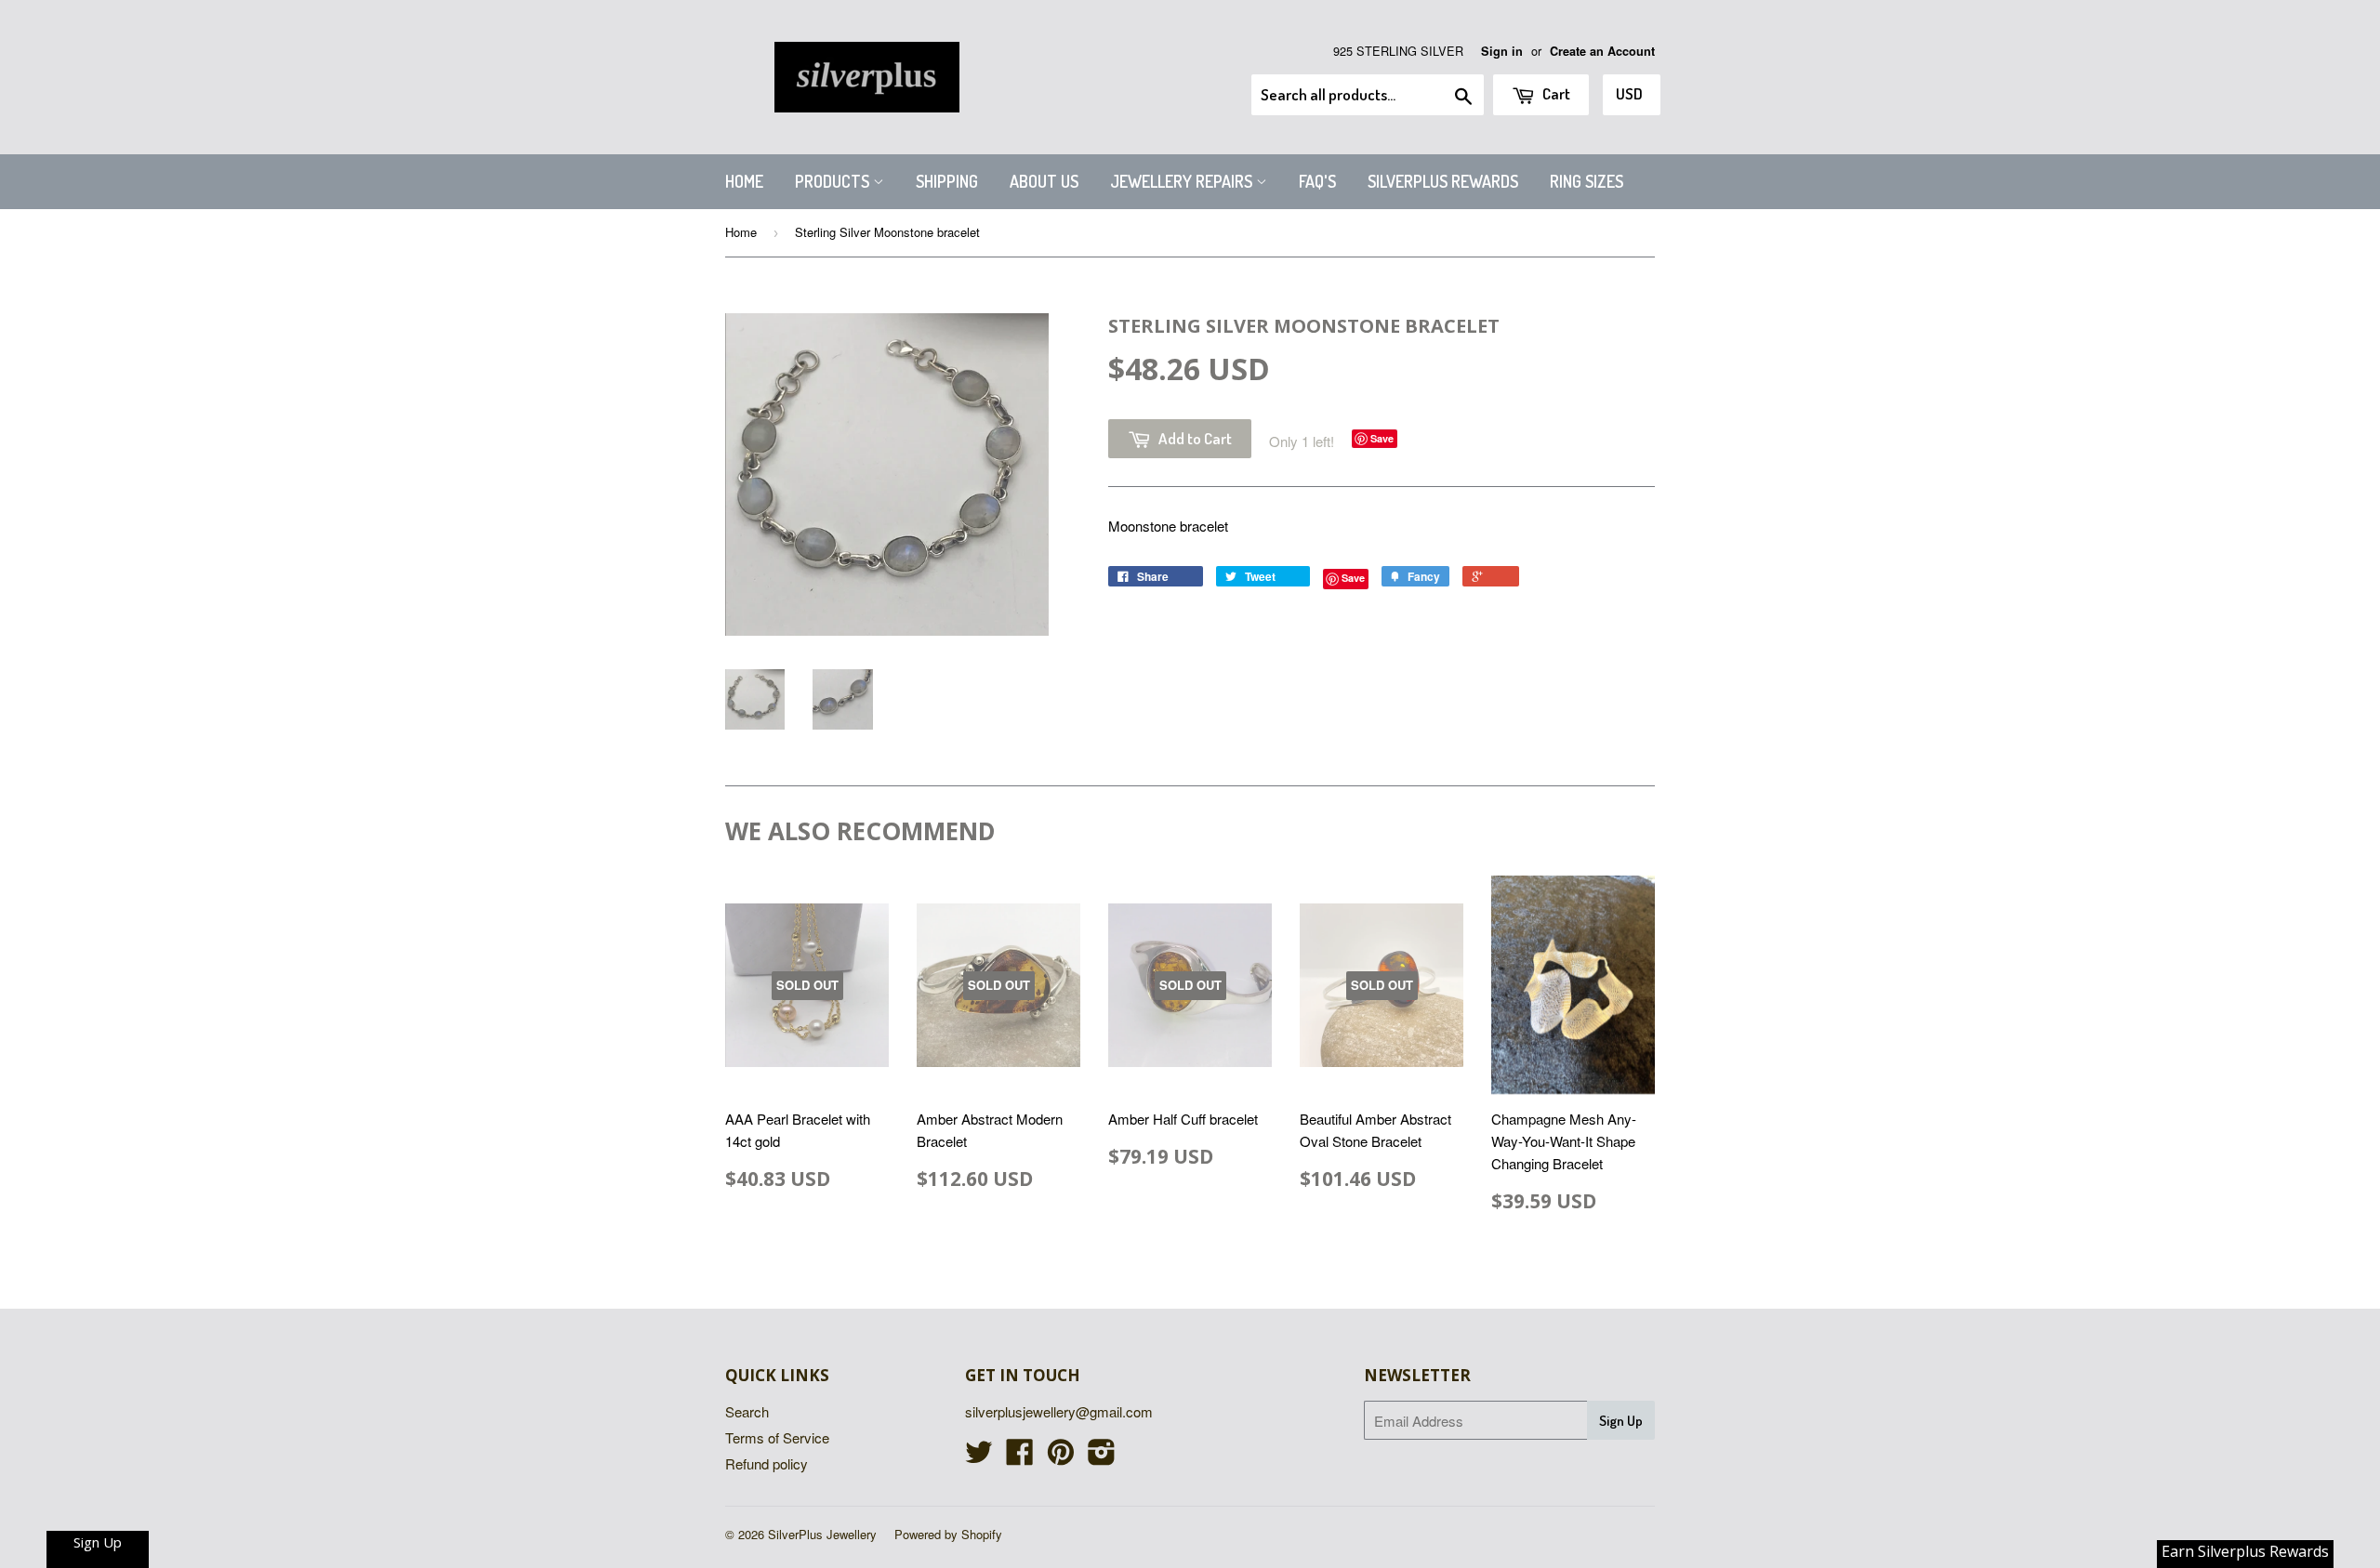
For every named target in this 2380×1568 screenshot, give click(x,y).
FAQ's (1317, 181)
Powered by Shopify (948, 1534)
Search (747, 1411)
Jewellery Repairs (1183, 181)
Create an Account (1602, 51)
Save (1382, 438)
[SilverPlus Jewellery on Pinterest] (1061, 1457)
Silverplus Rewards (1443, 181)
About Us (1044, 181)
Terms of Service (777, 1437)
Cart (1555, 93)
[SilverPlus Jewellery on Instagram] (1102, 1457)
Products (834, 181)
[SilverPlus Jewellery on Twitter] (979, 1457)
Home (744, 181)
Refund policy (767, 1463)
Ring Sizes (1587, 181)
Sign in (1502, 51)
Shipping (947, 181)
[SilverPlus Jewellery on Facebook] (1020, 1457)
